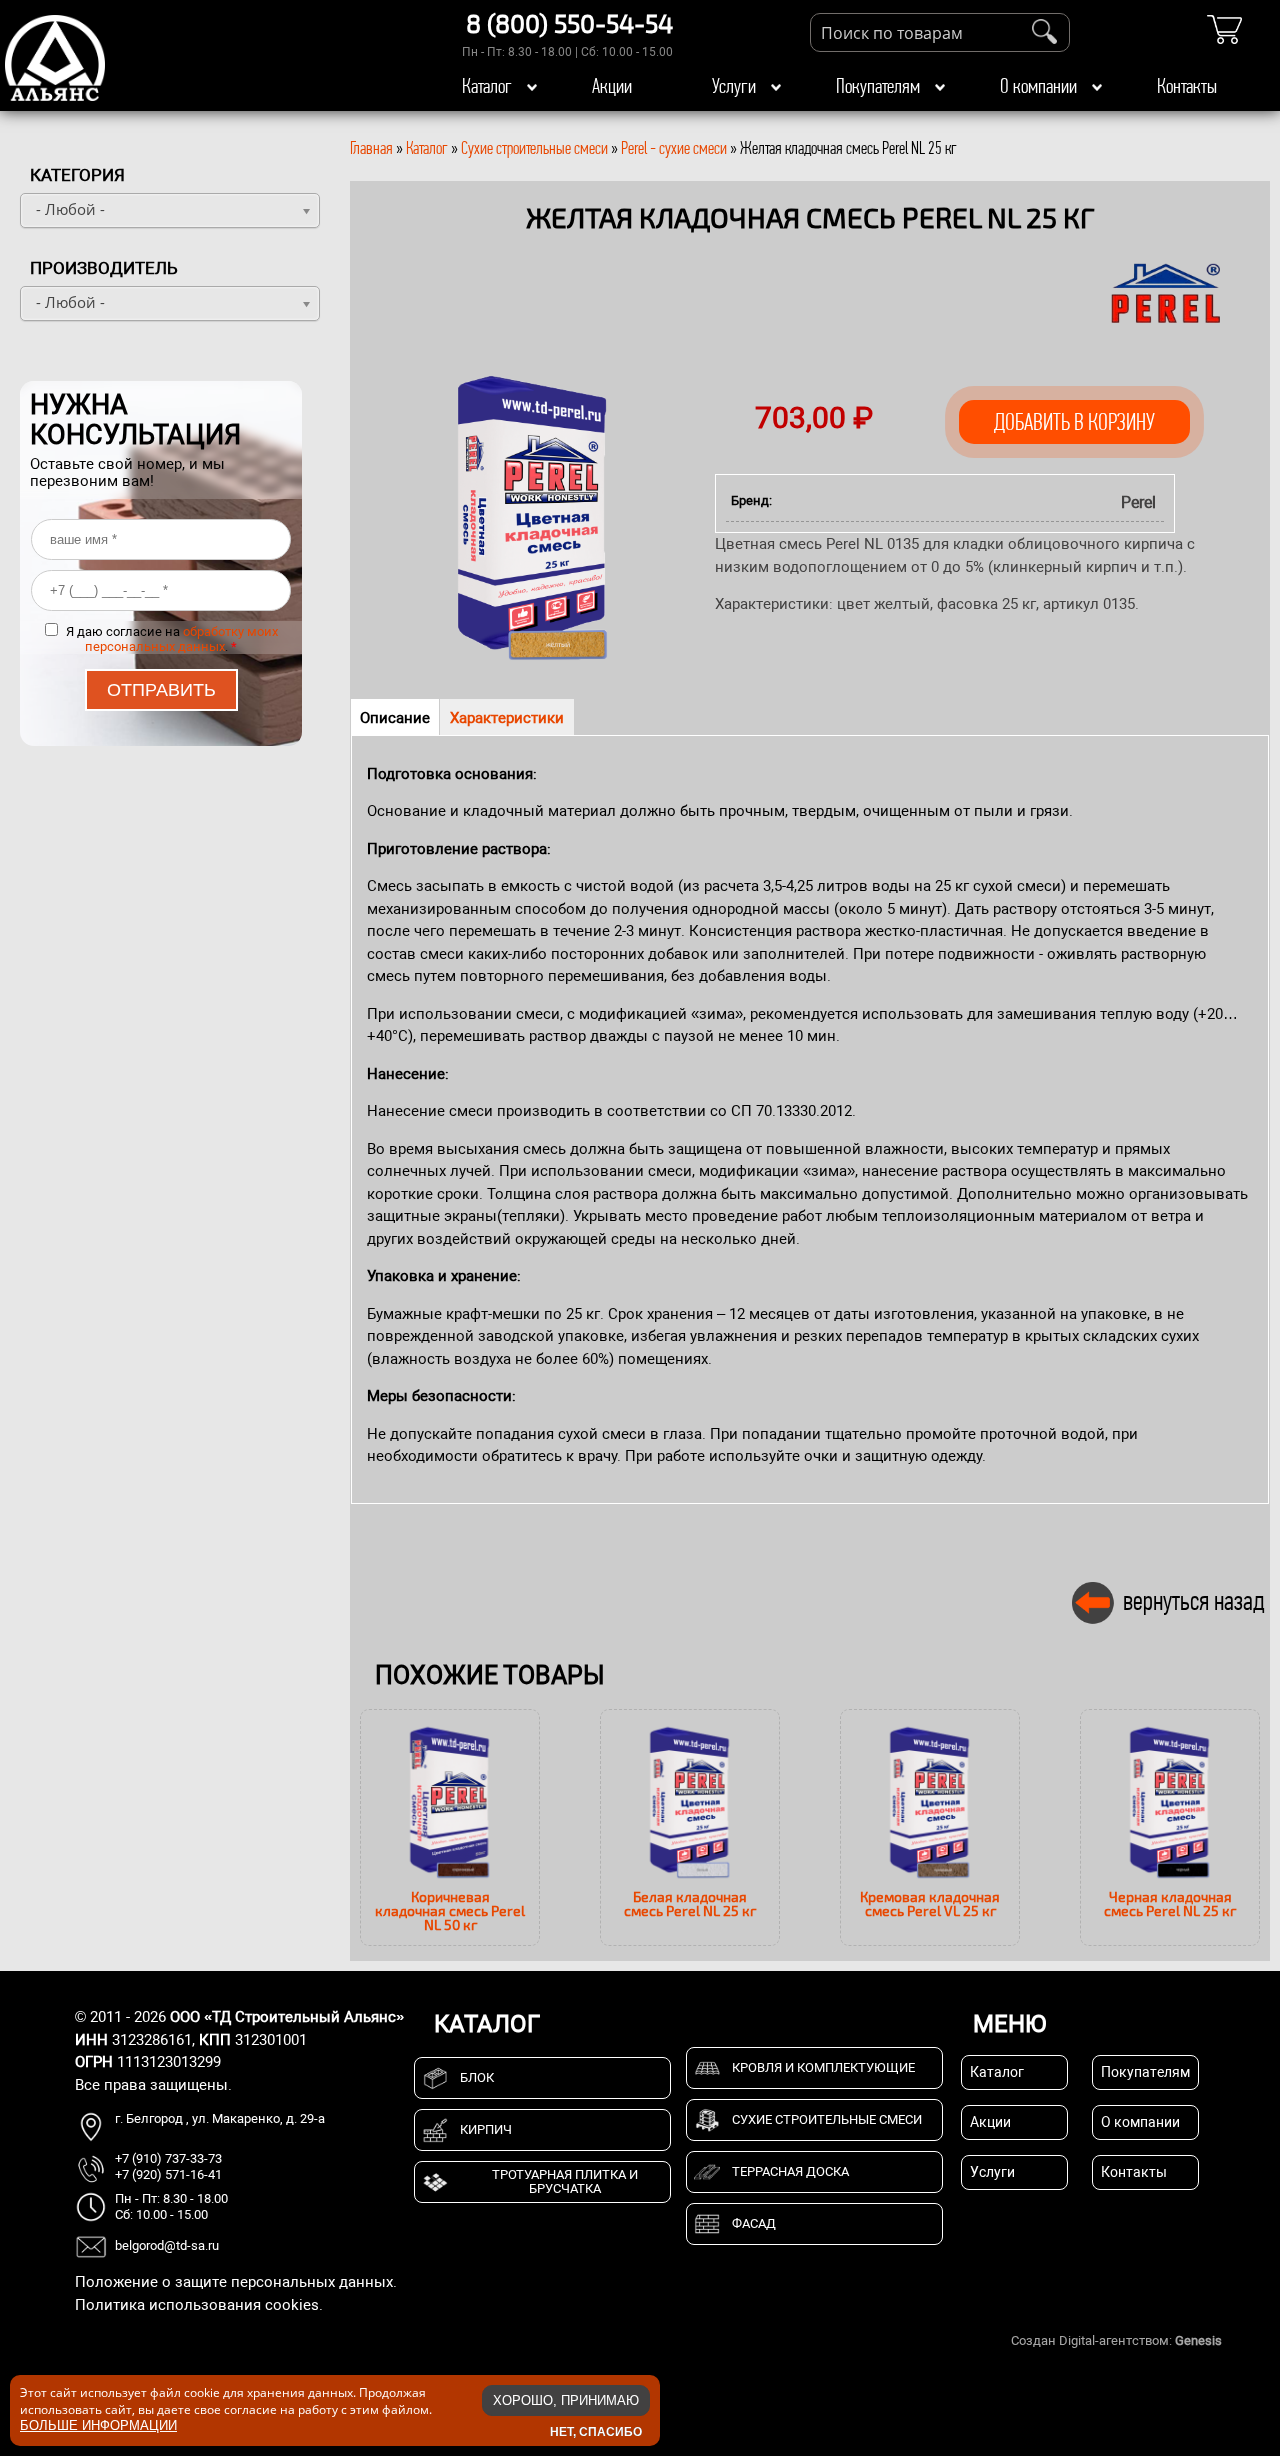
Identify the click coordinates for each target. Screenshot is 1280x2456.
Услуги (734, 86)
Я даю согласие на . (172, 639)
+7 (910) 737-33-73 (168, 2158)
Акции (612, 86)
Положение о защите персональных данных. (236, 2282)
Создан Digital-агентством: (1116, 2340)
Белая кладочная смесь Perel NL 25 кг (690, 1903)
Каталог (487, 86)
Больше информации (98, 2424)
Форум (1245, 2340)
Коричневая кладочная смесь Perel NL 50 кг (450, 1910)
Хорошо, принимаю (566, 2400)
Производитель (104, 268)
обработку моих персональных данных (181, 639)
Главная (371, 148)
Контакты (1187, 86)
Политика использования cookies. (199, 2305)
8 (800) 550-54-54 (569, 23)
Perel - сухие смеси (674, 148)
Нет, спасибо (596, 2431)
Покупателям (878, 86)
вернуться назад (1194, 1600)
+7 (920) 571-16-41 (168, 2174)
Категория (77, 175)
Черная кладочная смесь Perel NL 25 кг (1170, 1903)
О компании (1038, 86)
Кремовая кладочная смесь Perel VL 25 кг (930, 1903)
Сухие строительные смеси (534, 148)
